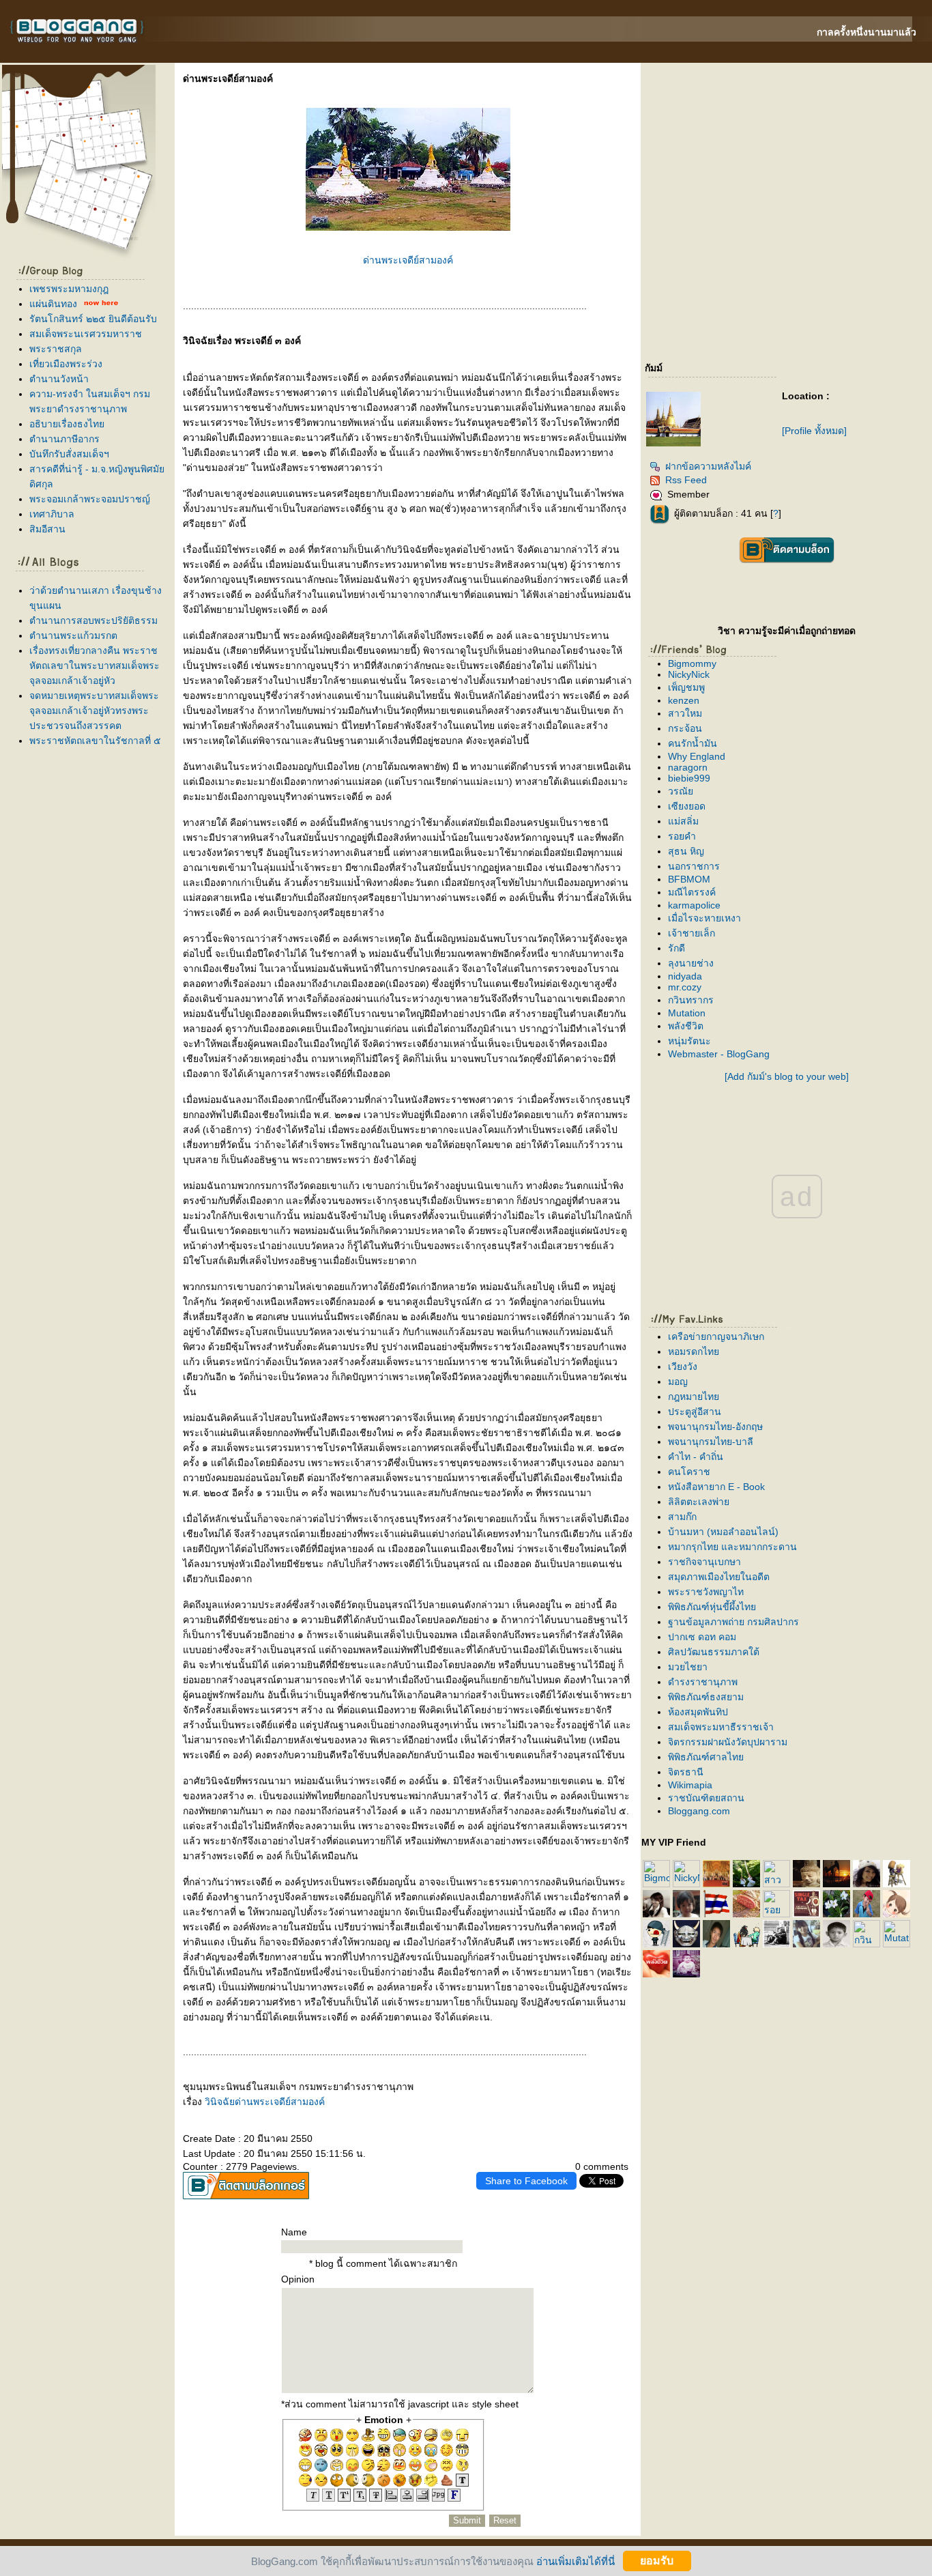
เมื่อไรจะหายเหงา (704, 918)
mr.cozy (685, 987)
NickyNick (689, 674)
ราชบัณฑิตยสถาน (706, 1798)
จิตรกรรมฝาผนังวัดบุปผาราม (728, 1742)
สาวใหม (685, 713)
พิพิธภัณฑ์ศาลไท (706, 1757)
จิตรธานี (686, 1772)
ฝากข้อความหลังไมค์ (708, 466)
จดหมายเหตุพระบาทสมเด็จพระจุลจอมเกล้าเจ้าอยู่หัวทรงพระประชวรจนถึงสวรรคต (94, 711)
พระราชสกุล (56, 349)
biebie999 (689, 778)
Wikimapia (690, 1785)
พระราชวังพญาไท (706, 1592)
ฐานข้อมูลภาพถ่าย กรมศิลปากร (733, 1622)
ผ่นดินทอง (53, 304)
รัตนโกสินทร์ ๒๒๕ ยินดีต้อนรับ (93, 319)
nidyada (685, 976)
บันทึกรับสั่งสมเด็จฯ (69, 454)
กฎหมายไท (694, 1397)
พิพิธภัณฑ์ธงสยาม (706, 1697)
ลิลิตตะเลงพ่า (699, 1502)
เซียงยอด (687, 806)
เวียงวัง (683, 1366)
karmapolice (694, 905)
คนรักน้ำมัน (693, 743)
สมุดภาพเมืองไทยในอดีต (719, 1577)
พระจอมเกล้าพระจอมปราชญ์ (90, 499)
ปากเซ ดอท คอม (702, 1637)
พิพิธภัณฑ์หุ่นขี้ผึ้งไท (712, 1607)
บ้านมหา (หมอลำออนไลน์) (723, 1532)
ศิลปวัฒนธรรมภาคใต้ (714, 1652)
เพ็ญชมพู (686, 687)
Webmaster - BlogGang (719, 1054)
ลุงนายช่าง (691, 963)
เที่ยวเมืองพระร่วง (66, 364)
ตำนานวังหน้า (59, 379)
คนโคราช (689, 1472)
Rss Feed (686, 480)
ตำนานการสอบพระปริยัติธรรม (93, 620)
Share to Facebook (526, 2181)
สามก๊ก (682, 1517)
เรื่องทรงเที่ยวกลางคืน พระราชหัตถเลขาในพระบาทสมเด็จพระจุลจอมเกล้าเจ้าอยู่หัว (94, 666)
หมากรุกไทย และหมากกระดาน (732, 1547)
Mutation (687, 1013)
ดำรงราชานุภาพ (703, 1682)
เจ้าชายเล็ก (691, 933)
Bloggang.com (699, 1811)
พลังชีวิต (686, 1026)
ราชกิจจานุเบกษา (704, 1562)
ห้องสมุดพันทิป (698, 1712)
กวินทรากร (691, 1000)
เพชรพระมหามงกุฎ (69, 289)
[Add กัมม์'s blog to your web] (787, 1076)
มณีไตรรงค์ (692, 892)
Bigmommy (692, 663)
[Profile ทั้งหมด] (814, 431)
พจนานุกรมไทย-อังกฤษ (715, 1427)
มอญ (678, 1382)
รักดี (676, 948)
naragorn (688, 767)
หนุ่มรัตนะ (689, 1041)
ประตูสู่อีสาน (695, 1412)
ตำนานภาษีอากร (64, 439)
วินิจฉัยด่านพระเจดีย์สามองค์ (265, 2102)
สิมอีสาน (47, 529)
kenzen (684, 700)
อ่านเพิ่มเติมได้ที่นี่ (576, 2561)
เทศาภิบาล (52, 514)
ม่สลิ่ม (683, 821)
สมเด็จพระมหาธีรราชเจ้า (721, 1727)
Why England (697, 756)
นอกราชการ (694, 866)
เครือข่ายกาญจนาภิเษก (716, 1336)
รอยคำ (682, 836)
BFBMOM (689, 879)
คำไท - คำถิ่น (696, 1457)
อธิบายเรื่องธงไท (67, 424)
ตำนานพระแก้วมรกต (73, 635)
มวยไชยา (688, 1667)
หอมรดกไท (694, 1351)
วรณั (681, 791)
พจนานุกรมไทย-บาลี (711, 1442)
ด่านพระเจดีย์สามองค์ (408, 260)
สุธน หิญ (686, 851)
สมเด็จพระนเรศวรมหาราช (86, 334)
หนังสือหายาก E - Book (716, 1487)
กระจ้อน (685, 728)
